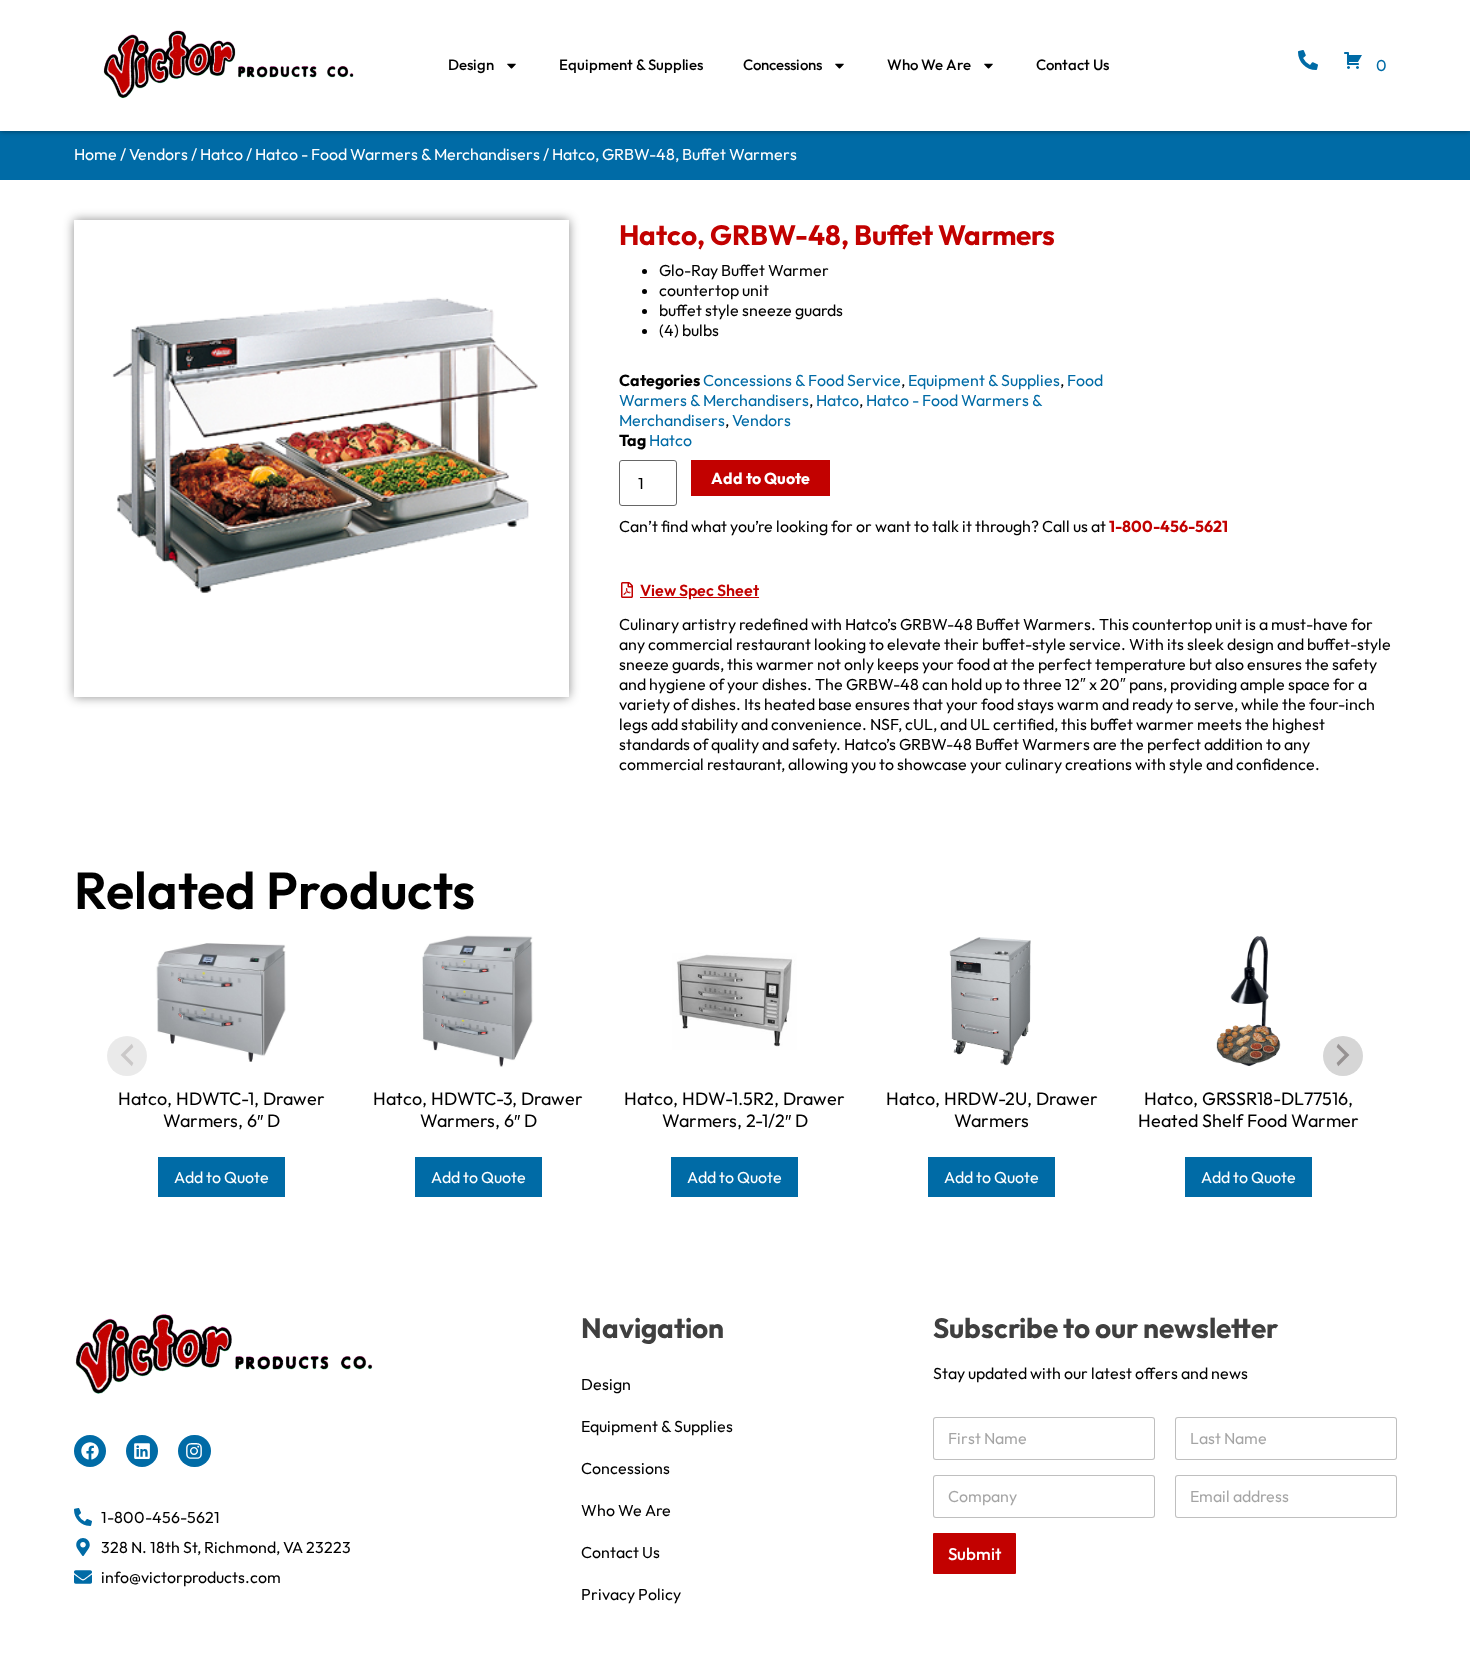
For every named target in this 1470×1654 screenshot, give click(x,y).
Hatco (221, 154)
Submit (974, 1553)
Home (95, 154)
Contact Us (1072, 64)
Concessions (782, 64)
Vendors (158, 154)
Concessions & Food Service (802, 380)
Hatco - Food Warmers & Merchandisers (397, 154)
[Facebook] (90, 1451)
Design (471, 64)
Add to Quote (760, 478)
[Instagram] (194, 1451)
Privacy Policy (631, 1594)
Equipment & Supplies (631, 64)
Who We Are (929, 64)
